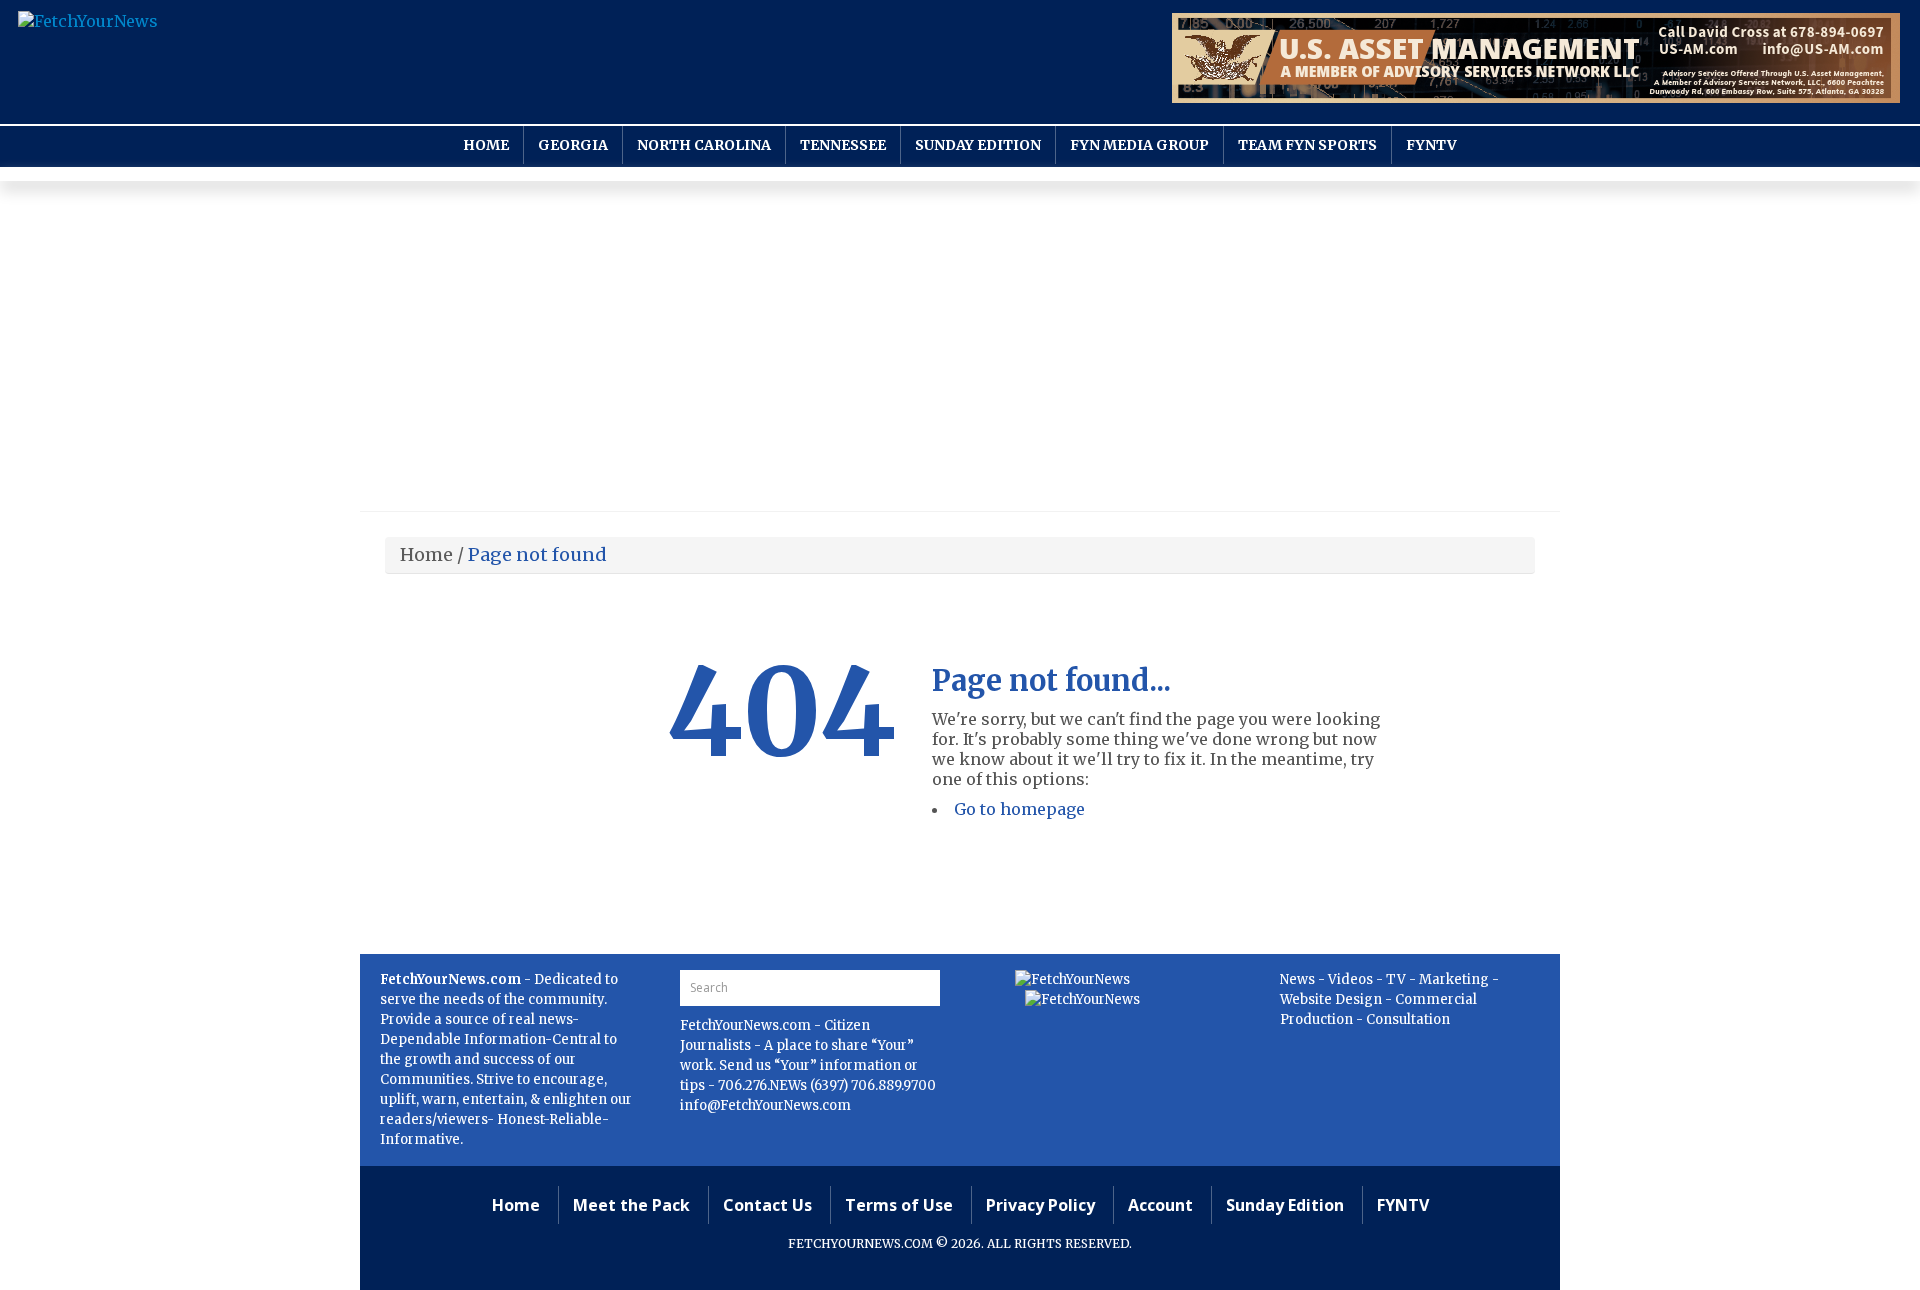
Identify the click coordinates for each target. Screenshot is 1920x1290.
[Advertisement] (960, 351)
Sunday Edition (978, 145)
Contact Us (767, 1205)
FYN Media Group (1139, 145)
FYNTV (1431, 145)
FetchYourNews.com (747, 1025)
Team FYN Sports (1307, 145)
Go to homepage (1019, 809)
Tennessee (843, 145)
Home (486, 145)
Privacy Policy (1040, 1205)
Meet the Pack (631, 1205)
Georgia (573, 145)
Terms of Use (899, 1205)
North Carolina (704, 145)
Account (1160, 1205)
